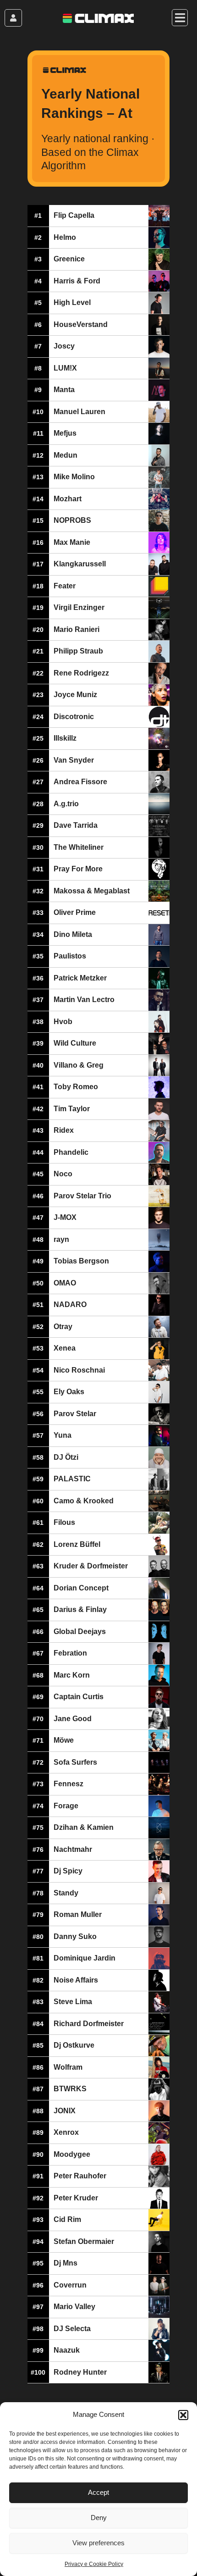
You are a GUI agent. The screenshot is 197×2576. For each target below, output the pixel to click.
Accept (98, 2492)
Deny (99, 2518)
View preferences (98, 2543)
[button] (183, 2415)
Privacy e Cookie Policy (94, 2564)
